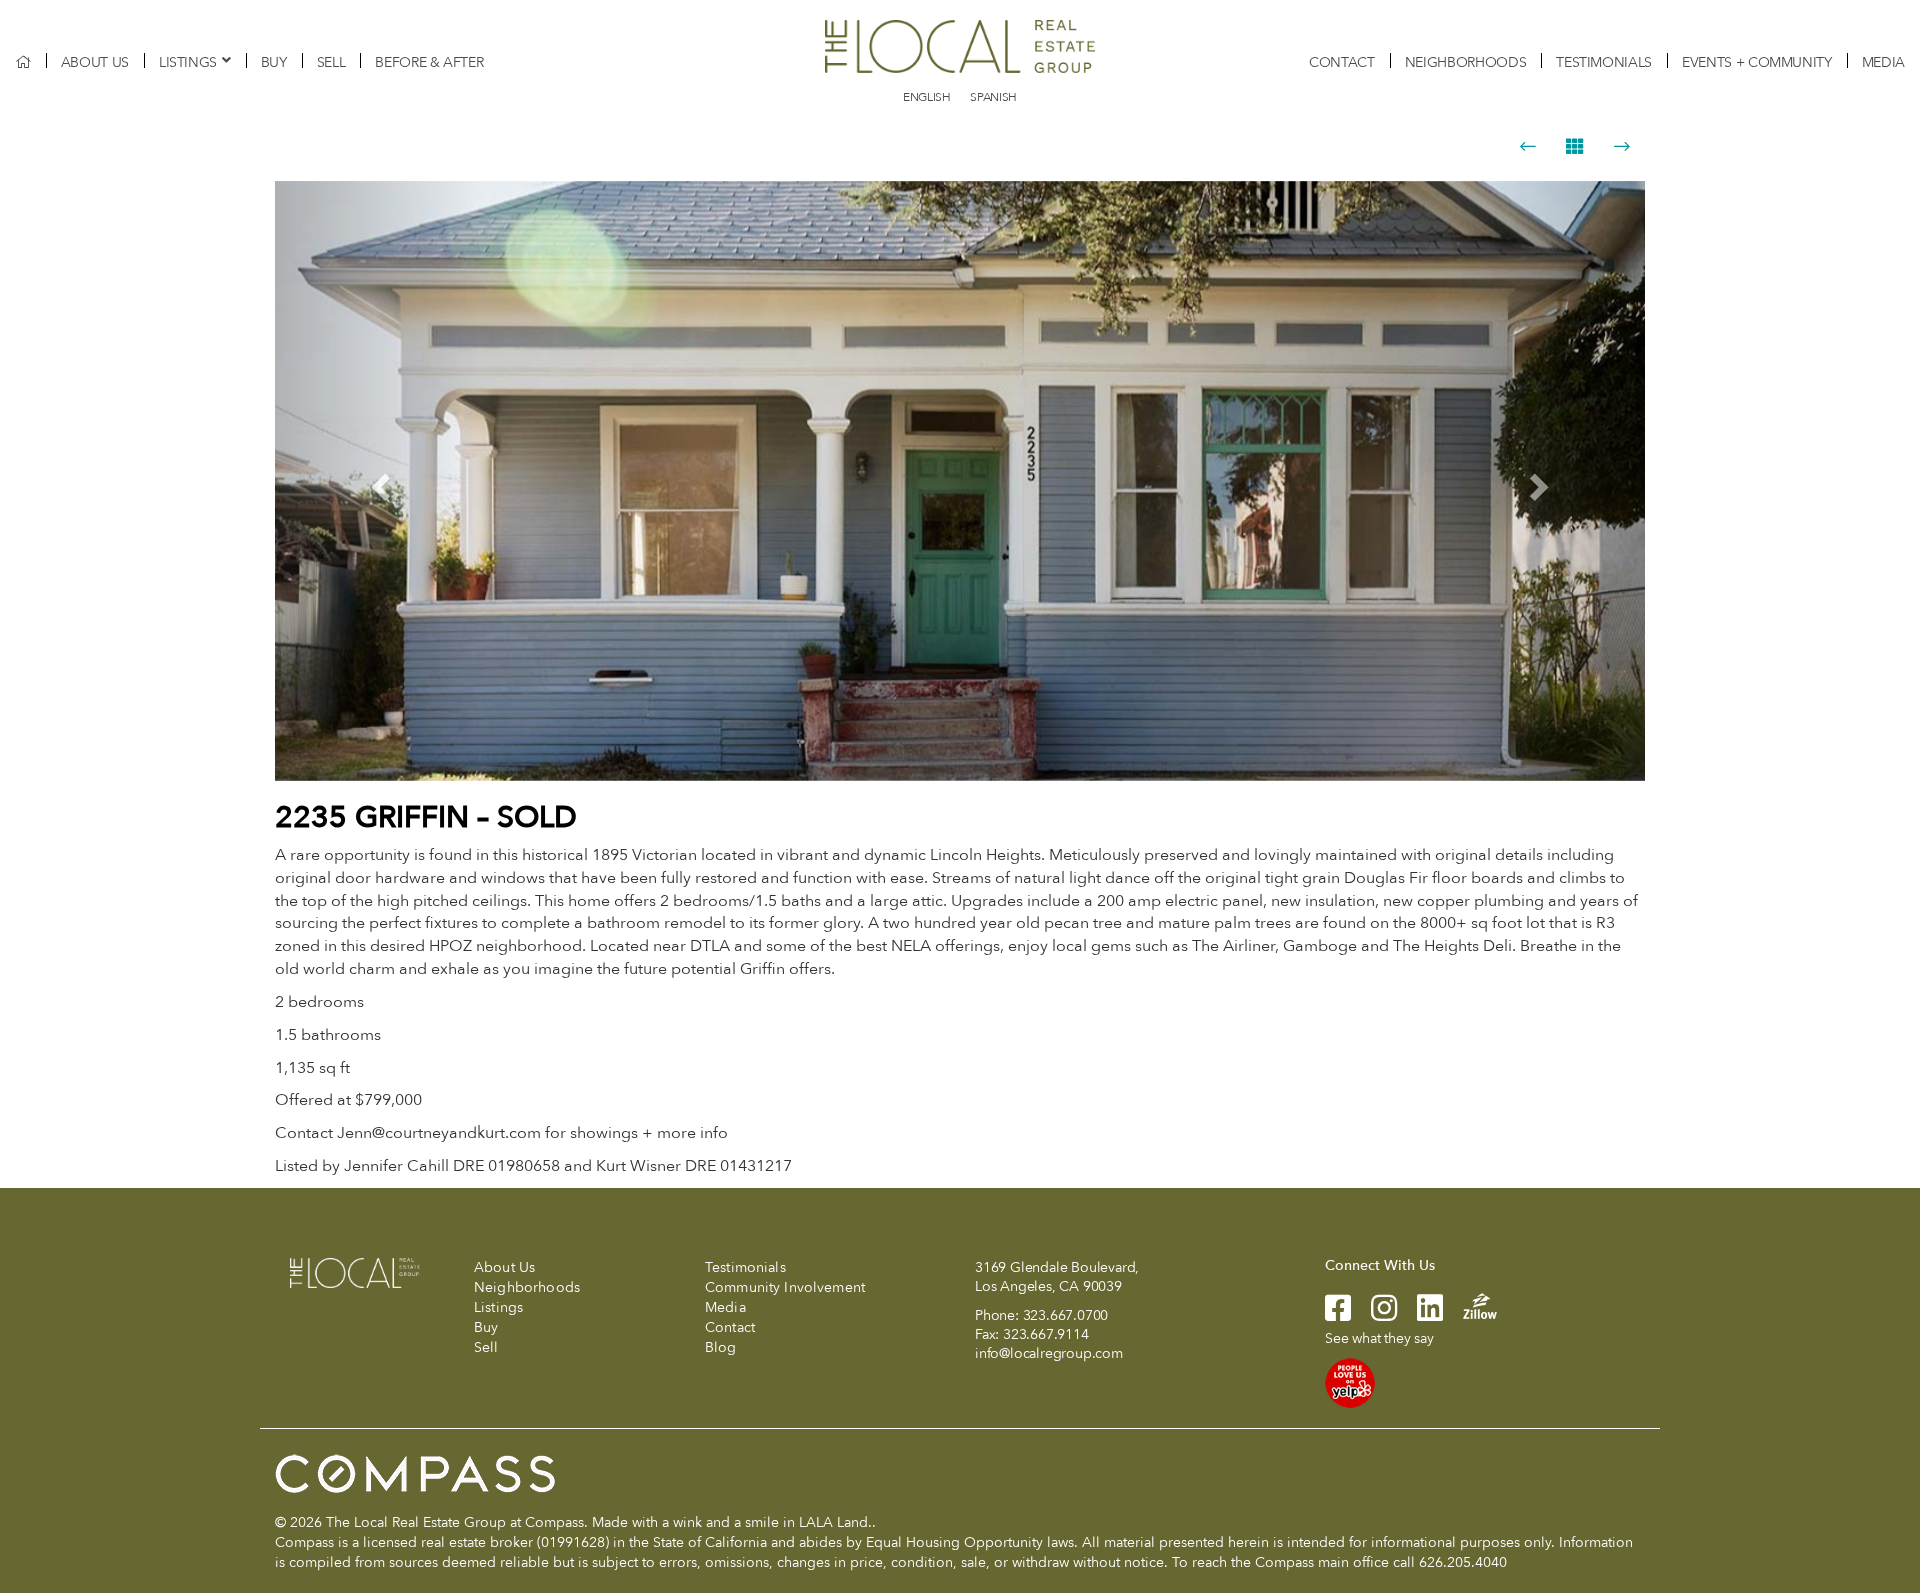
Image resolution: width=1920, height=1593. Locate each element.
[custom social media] (1470, 1304)
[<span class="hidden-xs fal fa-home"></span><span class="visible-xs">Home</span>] (23, 62)
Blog (721, 1347)
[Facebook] (1338, 1314)
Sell (331, 62)
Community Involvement (785, 1287)
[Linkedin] (1420, 1314)
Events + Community (1757, 62)
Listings (188, 62)
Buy (274, 62)
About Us (95, 62)
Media (1883, 62)
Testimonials (1604, 62)
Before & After (429, 62)
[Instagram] (1374, 1314)
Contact (1342, 62)
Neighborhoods (1465, 62)
